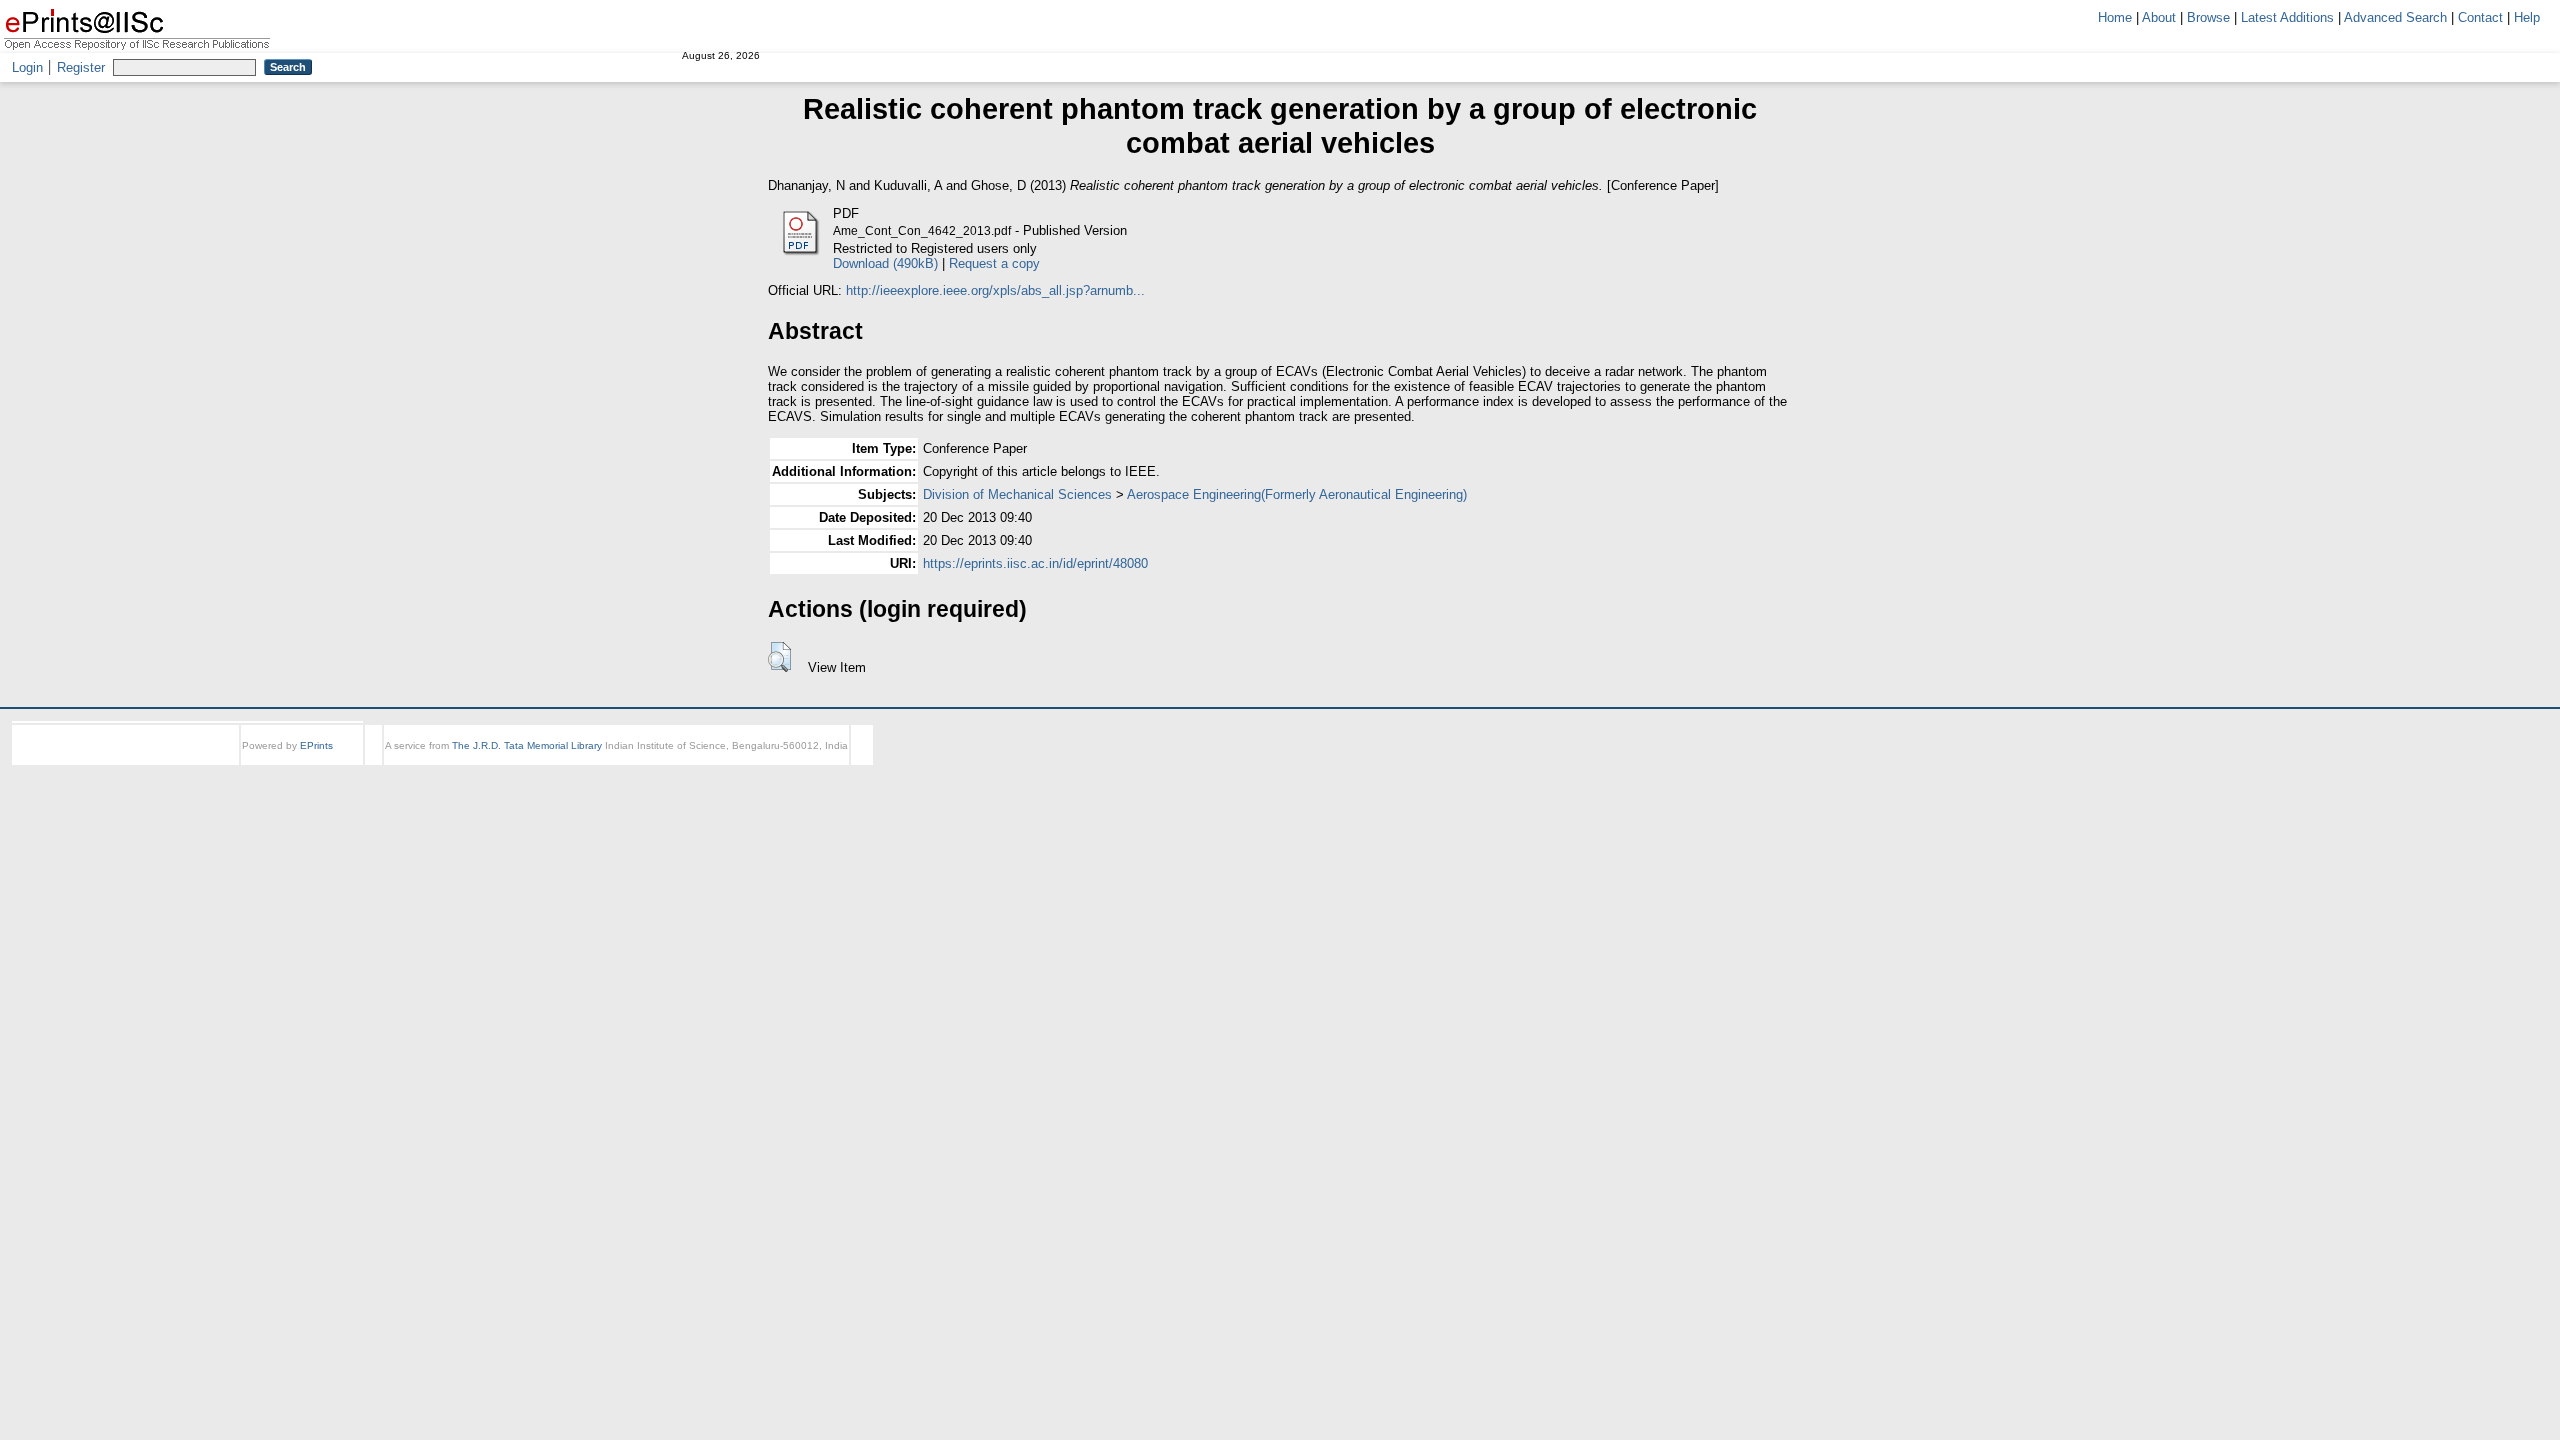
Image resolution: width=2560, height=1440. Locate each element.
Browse (2208, 17)
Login (27, 67)
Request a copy (994, 263)
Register (81, 67)
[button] (779, 657)
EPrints (316, 745)
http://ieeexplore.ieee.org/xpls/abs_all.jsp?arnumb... (995, 290)
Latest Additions (2287, 17)
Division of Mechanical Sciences (1017, 494)
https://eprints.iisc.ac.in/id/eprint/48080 (1035, 563)
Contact (2480, 17)
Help (2527, 17)
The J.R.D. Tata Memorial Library (527, 745)
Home (2115, 17)
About (2159, 17)
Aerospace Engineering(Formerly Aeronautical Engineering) (1297, 494)
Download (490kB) (885, 263)
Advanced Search (2395, 17)
